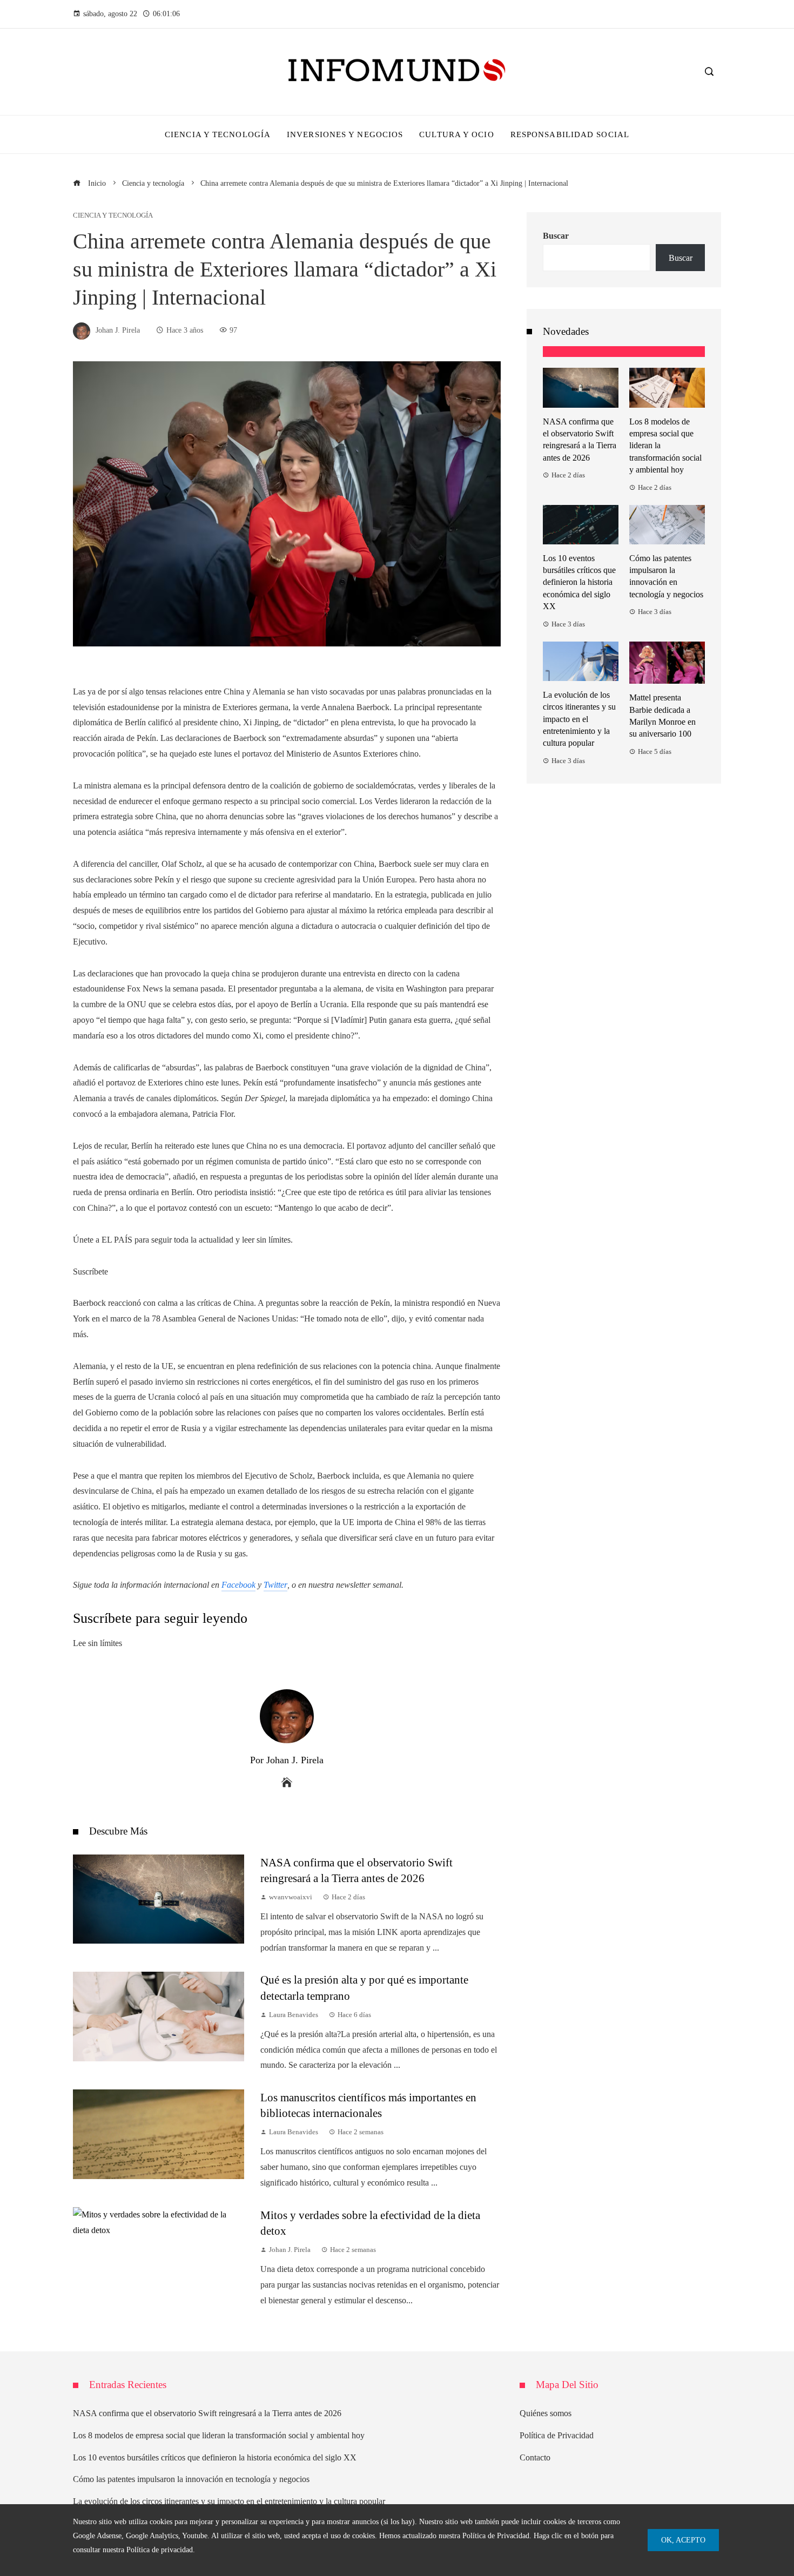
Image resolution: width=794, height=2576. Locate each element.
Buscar (556, 236)
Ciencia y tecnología (113, 216)
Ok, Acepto (683, 2540)
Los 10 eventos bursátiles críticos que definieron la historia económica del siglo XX (579, 582)
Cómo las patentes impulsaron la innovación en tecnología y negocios (191, 2479)
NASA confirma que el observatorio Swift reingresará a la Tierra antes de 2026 (207, 2413)
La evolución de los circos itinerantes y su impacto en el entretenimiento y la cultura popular (579, 719)
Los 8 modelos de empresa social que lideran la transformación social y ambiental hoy (219, 2435)
